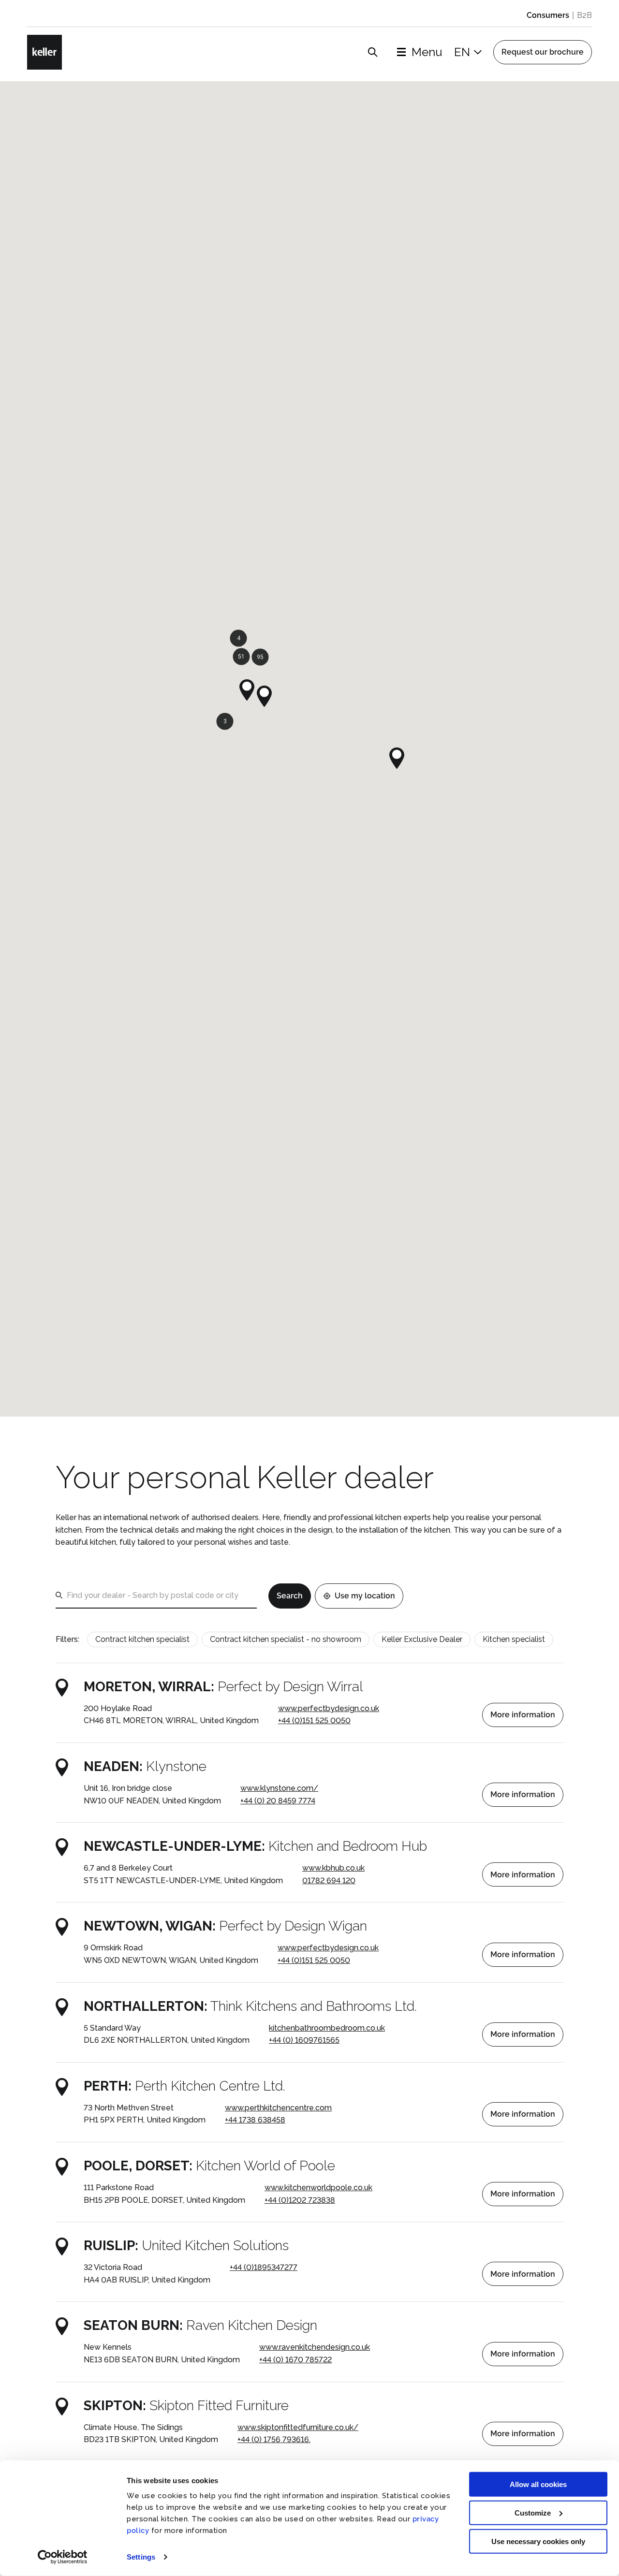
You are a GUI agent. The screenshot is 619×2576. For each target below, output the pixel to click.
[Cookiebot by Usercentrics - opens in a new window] (63, 2557)
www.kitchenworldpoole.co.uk (318, 2188)
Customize (533, 2513)
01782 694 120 (329, 1881)
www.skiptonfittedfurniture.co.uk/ (298, 2427)
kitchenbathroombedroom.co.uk (327, 2028)
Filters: (67, 1639)
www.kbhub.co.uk (333, 1868)
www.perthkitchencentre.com (278, 2108)
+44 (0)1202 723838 (300, 2200)
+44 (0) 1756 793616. (274, 2439)
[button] (247, 690)
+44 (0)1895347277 (264, 2267)
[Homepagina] (44, 52)
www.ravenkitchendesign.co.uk (315, 2347)
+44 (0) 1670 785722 (295, 2360)
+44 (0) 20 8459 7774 (278, 1801)
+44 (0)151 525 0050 (314, 1720)
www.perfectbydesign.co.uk (329, 1708)
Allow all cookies (538, 2484)
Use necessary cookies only (538, 2541)
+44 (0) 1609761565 (304, 2040)
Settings (141, 2557)
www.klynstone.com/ (279, 1788)
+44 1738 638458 (255, 2120)
